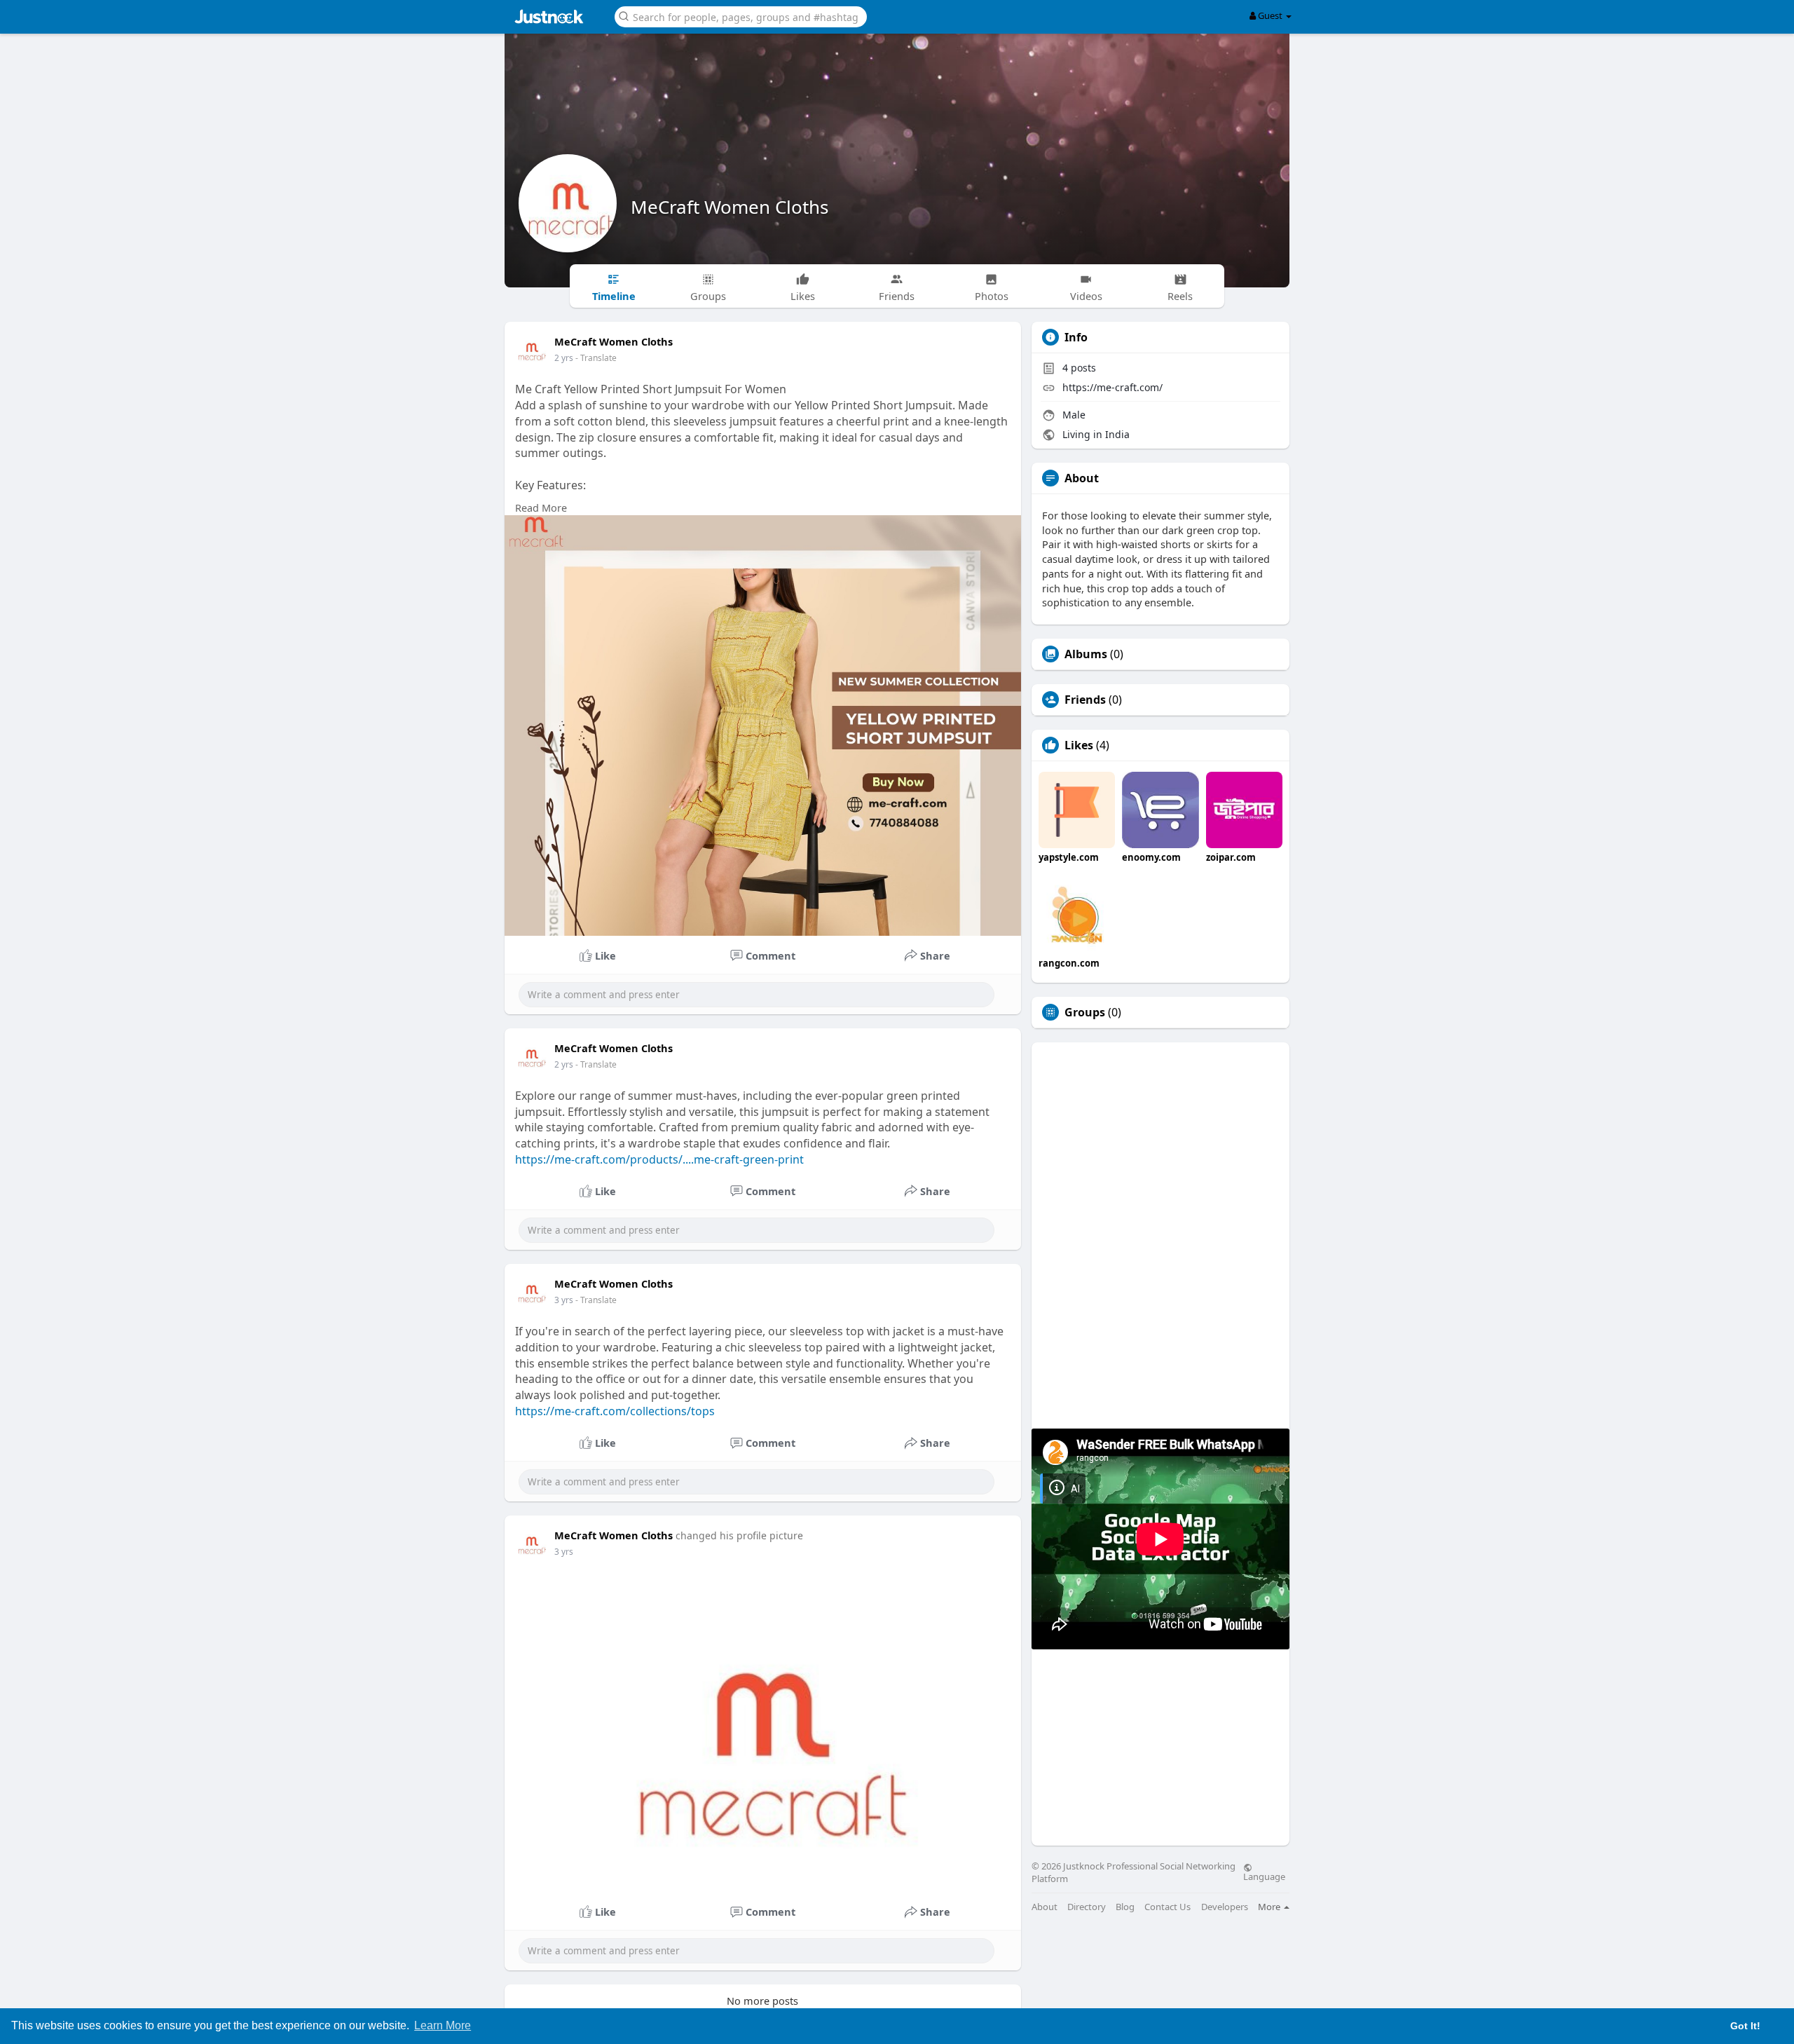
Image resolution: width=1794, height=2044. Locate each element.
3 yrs (564, 1300)
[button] (741, 16)
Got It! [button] (1745, 2026)
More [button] (1270, 1907)
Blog (1125, 1907)
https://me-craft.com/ (1112, 387)
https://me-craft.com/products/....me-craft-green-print (659, 1159)
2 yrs (564, 358)
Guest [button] (1270, 15)
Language (1264, 1876)
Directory (1087, 1907)
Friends (1085, 700)
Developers (1225, 1907)
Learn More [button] (443, 2025)
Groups (1085, 1012)
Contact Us (1168, 1907)
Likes (1079, 745)
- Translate (596, 358)
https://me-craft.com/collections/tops (615, 1411)
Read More (541, 507)
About (1045, 1907)
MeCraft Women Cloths (730, 207)
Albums (1086, 654)
